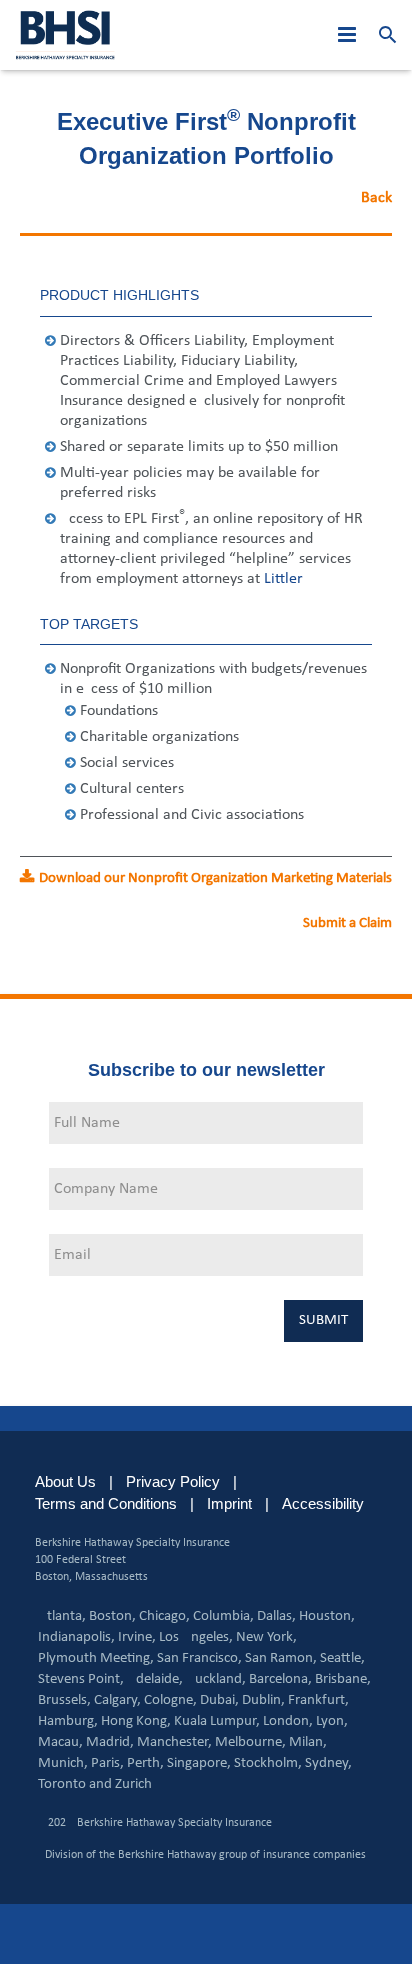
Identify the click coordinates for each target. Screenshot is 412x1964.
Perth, (145, 1763)
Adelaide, (155, 1679)
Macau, (60, 1742)
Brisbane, (343, 1679)
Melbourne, (250, 1742)
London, (288, 1721)
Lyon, (332, 1721)
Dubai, (219, 1700)
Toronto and (75, 1784)
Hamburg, (68, 1721)
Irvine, (137, 1637)
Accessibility (323, 1503)
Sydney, (328, 1763)
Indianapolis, (76, 1637)
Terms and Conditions (106, 1503)
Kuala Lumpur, (217, 1721)
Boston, (112, 1616)
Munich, (63, 1763)
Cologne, (170, 1700)
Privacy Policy (173, 1481)
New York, (266, 1637)
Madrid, (110, 1742)
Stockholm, (268, 1763)
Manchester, (174, 1742)
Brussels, (64, 1700)
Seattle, (342, 1658)
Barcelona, (280, 1679)
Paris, (107, 1763)
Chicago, (164, 1616)
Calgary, (117, 1700)
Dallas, (276, 1616)
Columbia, (223, 1616)
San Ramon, (281, 1658)
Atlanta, (62, 1616)
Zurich (133, 1784)
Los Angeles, (196, 1637)
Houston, (327, 1616)
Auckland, (216, 1679)
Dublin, (263, 1700)
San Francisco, (199, 1658)
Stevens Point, (81, 1679)
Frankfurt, (318, 1700)
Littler (282, 579)
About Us (65, 1481)
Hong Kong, (136, 1721)
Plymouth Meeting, (96, 1658)
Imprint (229, 1503)
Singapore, (199, 1763)
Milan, (308, 1742)
